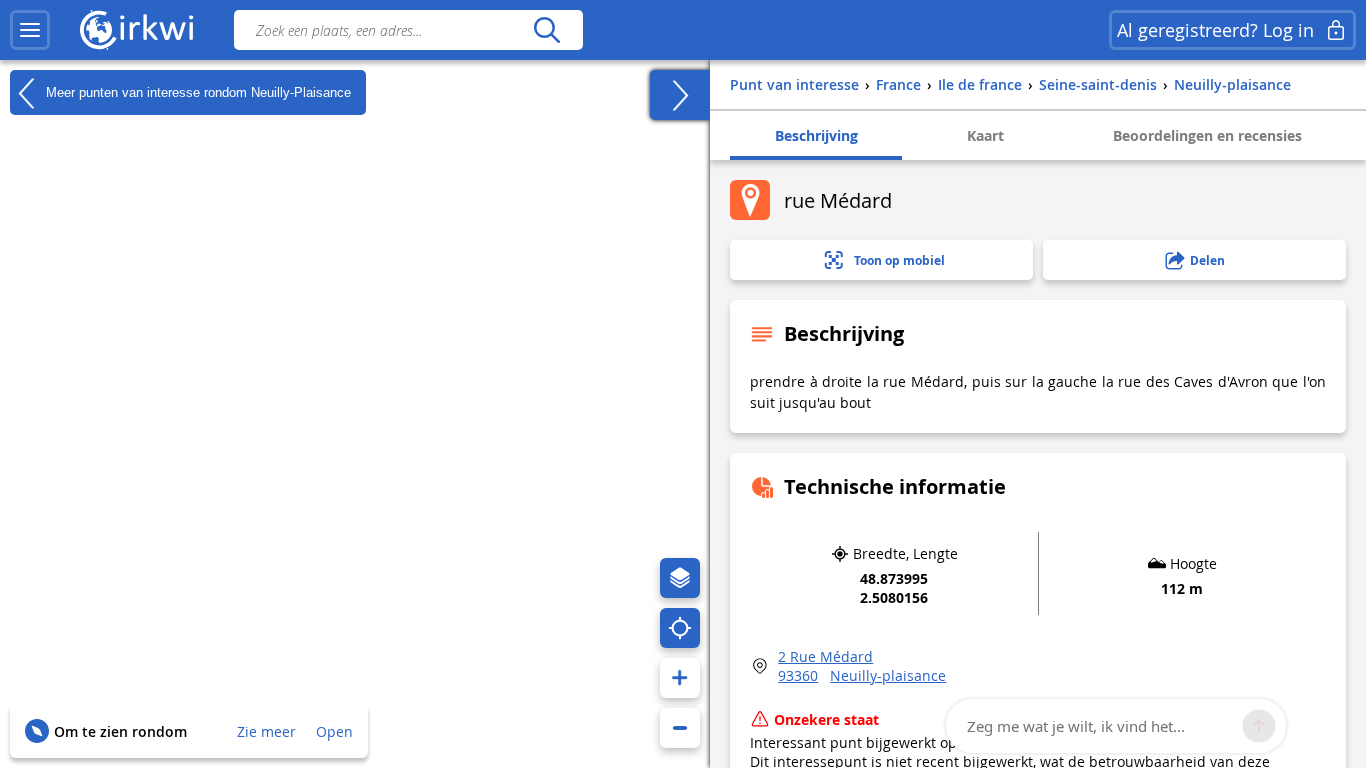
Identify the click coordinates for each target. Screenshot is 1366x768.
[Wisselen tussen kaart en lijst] (680, 95)
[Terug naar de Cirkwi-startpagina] (137, 30)
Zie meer (266, 731)
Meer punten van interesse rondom (196, 91)
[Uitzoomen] (680, 728)
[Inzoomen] (680, 678)
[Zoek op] (546, 30)
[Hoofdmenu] (30, 30)
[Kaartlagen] (680, 578)
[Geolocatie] (680, 628)
